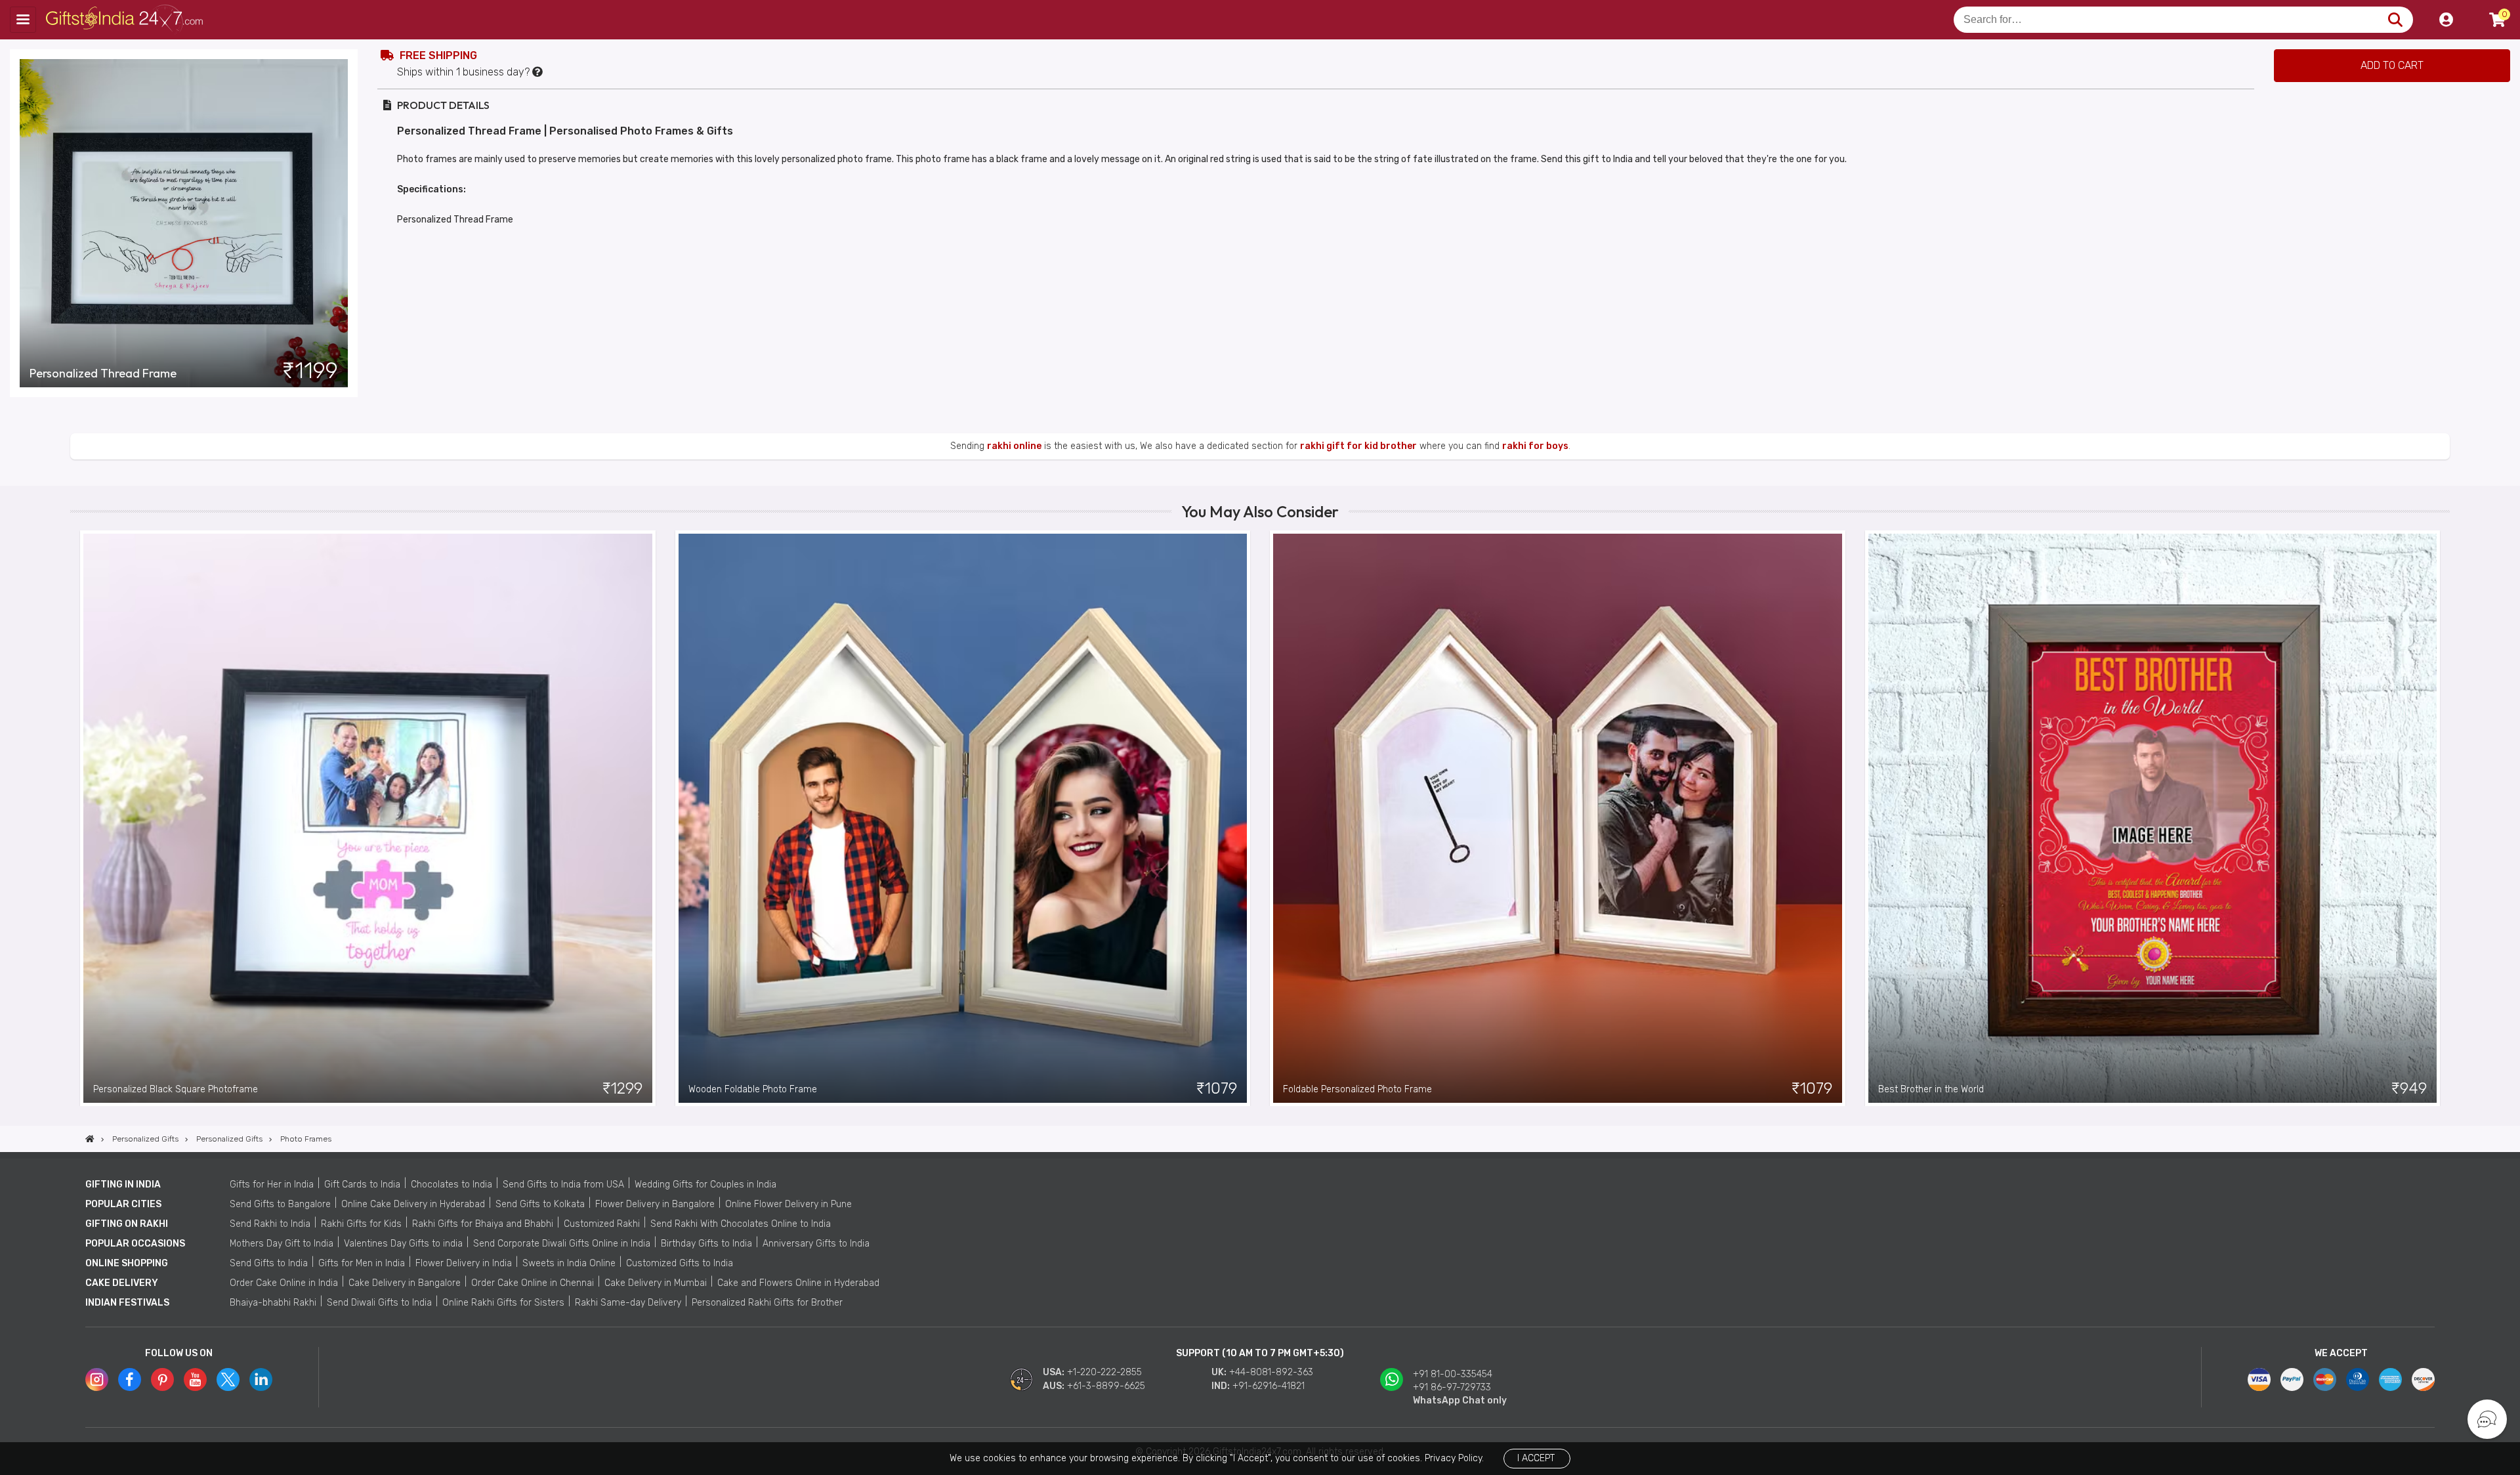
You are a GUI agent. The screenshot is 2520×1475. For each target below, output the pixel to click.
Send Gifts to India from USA (563, 1185)
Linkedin (261, 1379)
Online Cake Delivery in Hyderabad (413, 1204)
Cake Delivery (122, 1283)
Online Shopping (127, 1263)
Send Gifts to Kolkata (540, 1204)
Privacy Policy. (1454, 1458)
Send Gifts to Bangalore (280, 1204)
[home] (90, 1139)
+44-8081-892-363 (1271, 1372)
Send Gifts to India (269, 1263)
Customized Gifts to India (680, 1263)
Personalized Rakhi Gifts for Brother (767, 1303)
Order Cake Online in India (284, 1283)
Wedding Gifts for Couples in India (705, 1185)
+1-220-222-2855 (1104, 1372)
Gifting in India (123, 1185)
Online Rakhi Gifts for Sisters (503, 1303)
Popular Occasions (135, 1244)
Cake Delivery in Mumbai (656, 1283)
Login (2446, 20)
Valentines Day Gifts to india (403, 1244)
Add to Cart (2392, 65)
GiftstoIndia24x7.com (126, 20)
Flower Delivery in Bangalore (655, 1204)
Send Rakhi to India (270, 1224)
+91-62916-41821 (1269, 1386)
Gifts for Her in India (272, 1185)
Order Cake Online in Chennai (533, 1283)
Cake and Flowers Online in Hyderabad (798, 1283)
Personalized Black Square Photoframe (176, 1089)
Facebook (130, 1379)
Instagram (97, 1379)
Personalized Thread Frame (103, 374)
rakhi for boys (1535, 446)
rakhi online (1014, 446)
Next (2440, 818)
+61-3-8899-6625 (1106, 1386)
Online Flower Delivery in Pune (788, 1204)
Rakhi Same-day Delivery (628, 1303)
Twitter (228, 1379)
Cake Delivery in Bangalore (405, 1283)
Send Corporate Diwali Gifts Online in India (562, 1244)
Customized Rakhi (602, 1224)
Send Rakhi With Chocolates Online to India (741, 1224)
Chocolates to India (451, 1185)
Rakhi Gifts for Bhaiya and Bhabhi (483, 1224)
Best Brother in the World (1931, 1089)
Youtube (195, 1379)
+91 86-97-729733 (1452, 1387)
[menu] (23, 20)
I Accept (1536, 1458)
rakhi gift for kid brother (1358, 446)
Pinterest (162, 1379)
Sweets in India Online (569, 1263)
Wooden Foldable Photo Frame (753, 1089)
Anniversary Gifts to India (816, 1244)
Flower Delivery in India (464, 1263)
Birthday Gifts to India (706, 1244)
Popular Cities (123, 1204)
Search (2395, 20)
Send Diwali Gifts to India (379, 1303)
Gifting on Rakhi (127, 1224)
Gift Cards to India (362, 1185)
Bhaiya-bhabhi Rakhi (273, 1303)
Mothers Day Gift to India (282, 1244)
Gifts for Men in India (362, 1263)
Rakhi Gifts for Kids (361, 1224)
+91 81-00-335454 (1453, 1374)
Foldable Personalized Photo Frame (1357, 1089)
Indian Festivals (127, 1303)
